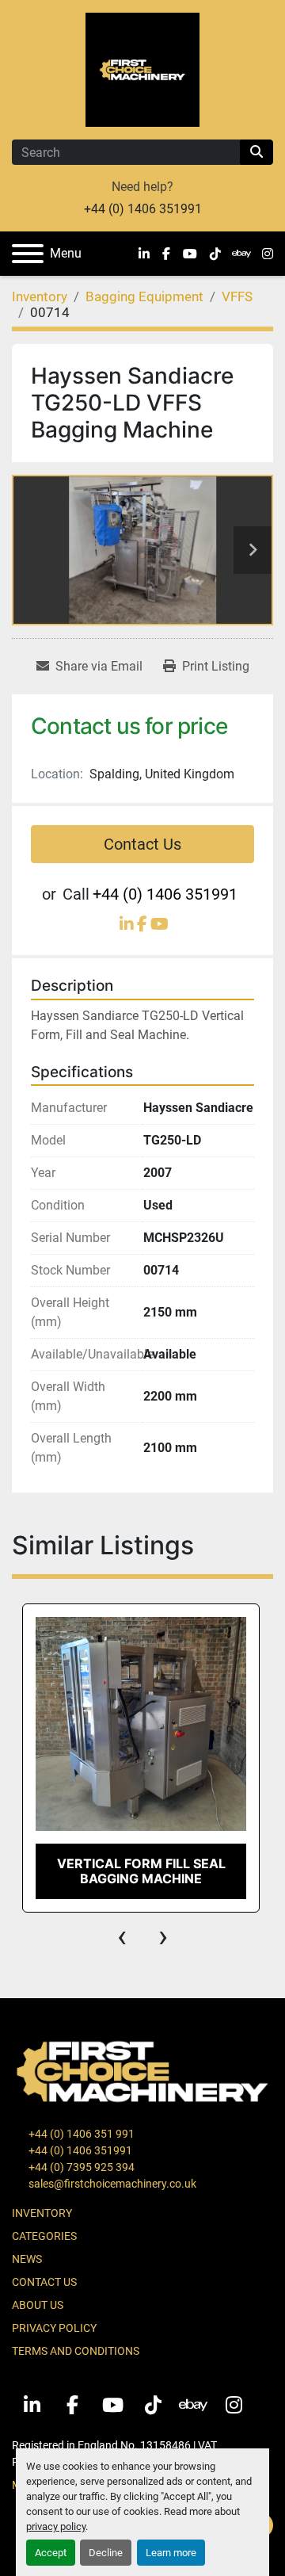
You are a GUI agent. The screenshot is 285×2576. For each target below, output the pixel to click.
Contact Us (142, 844)
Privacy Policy (54, 2328)
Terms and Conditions (76, 2351)
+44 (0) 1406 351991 (143, 209)
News (27, 2259)
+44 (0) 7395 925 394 (80, 2167)
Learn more (171, 2553)
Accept (51, 2553)
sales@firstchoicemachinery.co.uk (111, 2184)
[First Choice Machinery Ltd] (142, 2070)
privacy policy (56, 2526)
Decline (106, 2553)
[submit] (256, 152)
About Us (38, 2305)
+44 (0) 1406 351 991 (80, 2134)
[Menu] (28, 254)
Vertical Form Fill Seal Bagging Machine (141, 1871)
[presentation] (122, 1936)
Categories (44, 2236)
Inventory (42, 2213)
